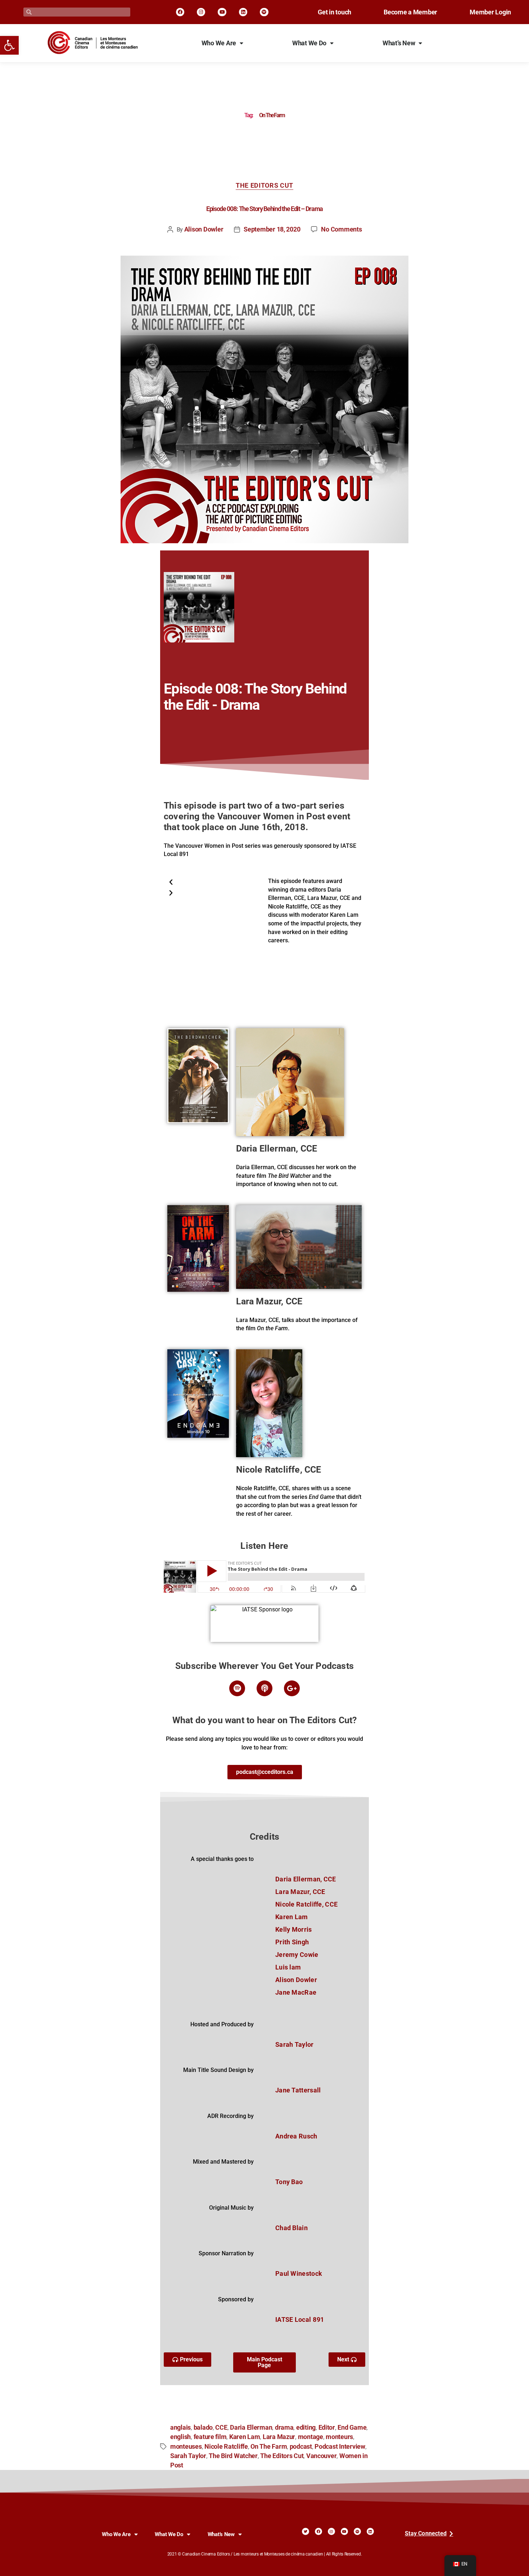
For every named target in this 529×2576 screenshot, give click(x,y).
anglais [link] (180, 2428)
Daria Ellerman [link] (251, 2428)
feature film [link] (210, 2437)
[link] (9, 45)
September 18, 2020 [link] (272, 229)
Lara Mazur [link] (279, 2437)
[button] (214, 882)
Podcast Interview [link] (340, 2447)
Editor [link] (327, 2428)
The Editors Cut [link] (264, 186)
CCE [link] (221, 2428)
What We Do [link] (309, 43)
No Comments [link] (341, 229)
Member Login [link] (490, 12)
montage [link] (311, 2437)
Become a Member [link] (410, 12)
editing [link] (306, 2428)
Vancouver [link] (322, 2456)
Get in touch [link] (334, 12)
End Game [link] (352, 2428)
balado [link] (203, 2428)
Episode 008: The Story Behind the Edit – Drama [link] (264, 209)
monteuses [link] (186, 2447)
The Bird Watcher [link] (233, 2456)
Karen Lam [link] (245, 2437)
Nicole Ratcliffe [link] (226, 2447)
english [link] (180, 2437)
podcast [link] (301, 2447)
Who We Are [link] (219, 43)
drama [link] (284, 2428)
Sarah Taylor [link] (188, 2456)
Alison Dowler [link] (204, 229)
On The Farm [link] (269, 2447)
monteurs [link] (339, 2437)
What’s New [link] (399, 43)
